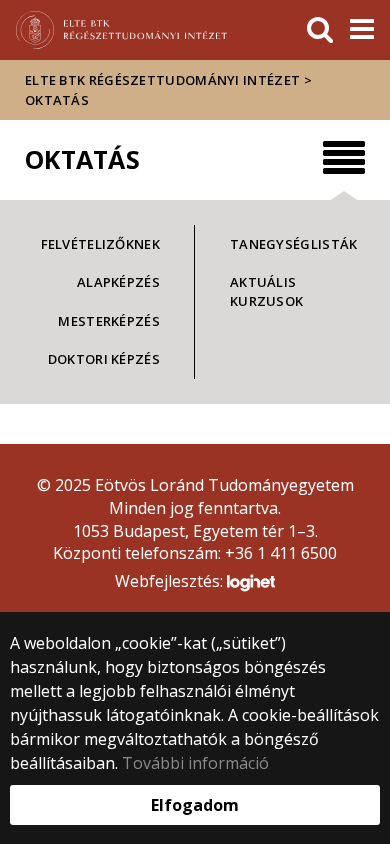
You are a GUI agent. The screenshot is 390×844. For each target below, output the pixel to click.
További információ (195, 763)
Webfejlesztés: (171, 581)
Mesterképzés (109, 321)
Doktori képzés (104, 359)
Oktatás (57, 100)
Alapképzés (118, 282)
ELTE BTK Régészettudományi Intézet (162, 80)
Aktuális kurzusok (266, 291)
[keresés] (320, 30)
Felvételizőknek (101, 244)
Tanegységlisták (294, 244)
